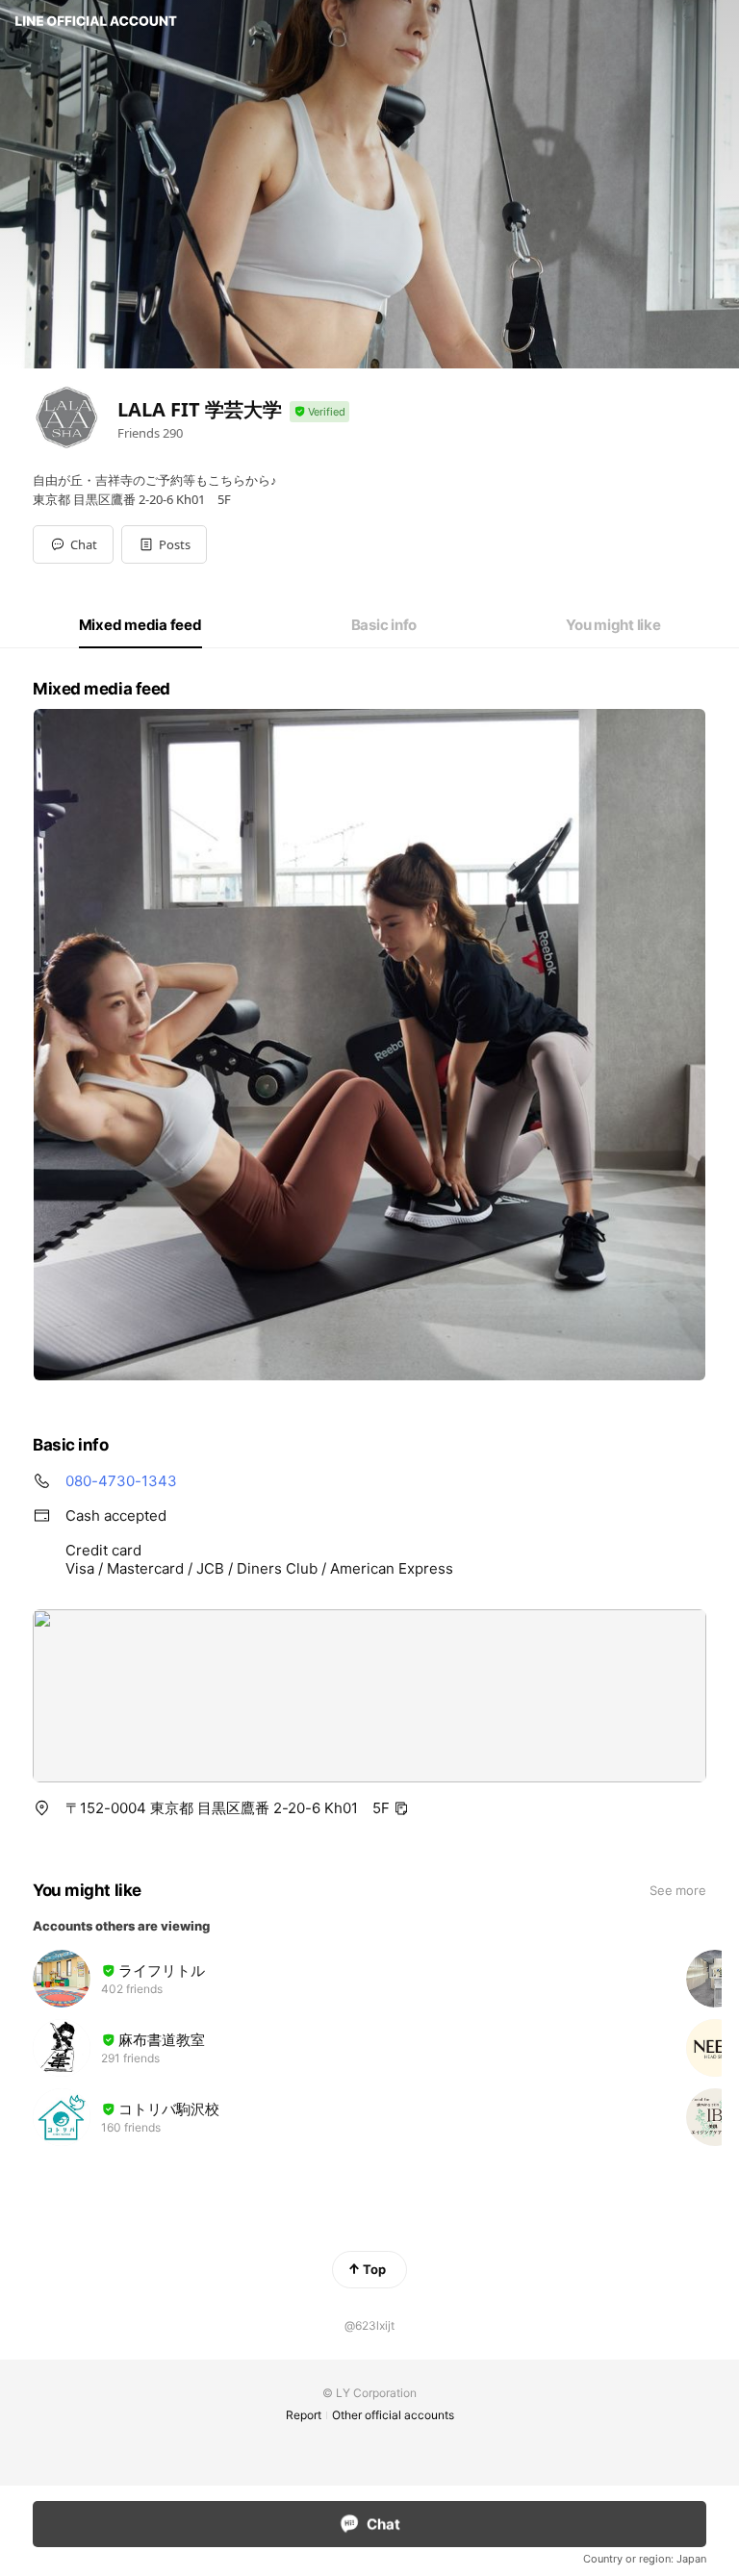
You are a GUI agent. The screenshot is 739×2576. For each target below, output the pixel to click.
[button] (164, 544)
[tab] (140, 625)
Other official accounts (393, 2415)
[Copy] (401, 1808)
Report (304, 2415)
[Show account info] (319, 412)
